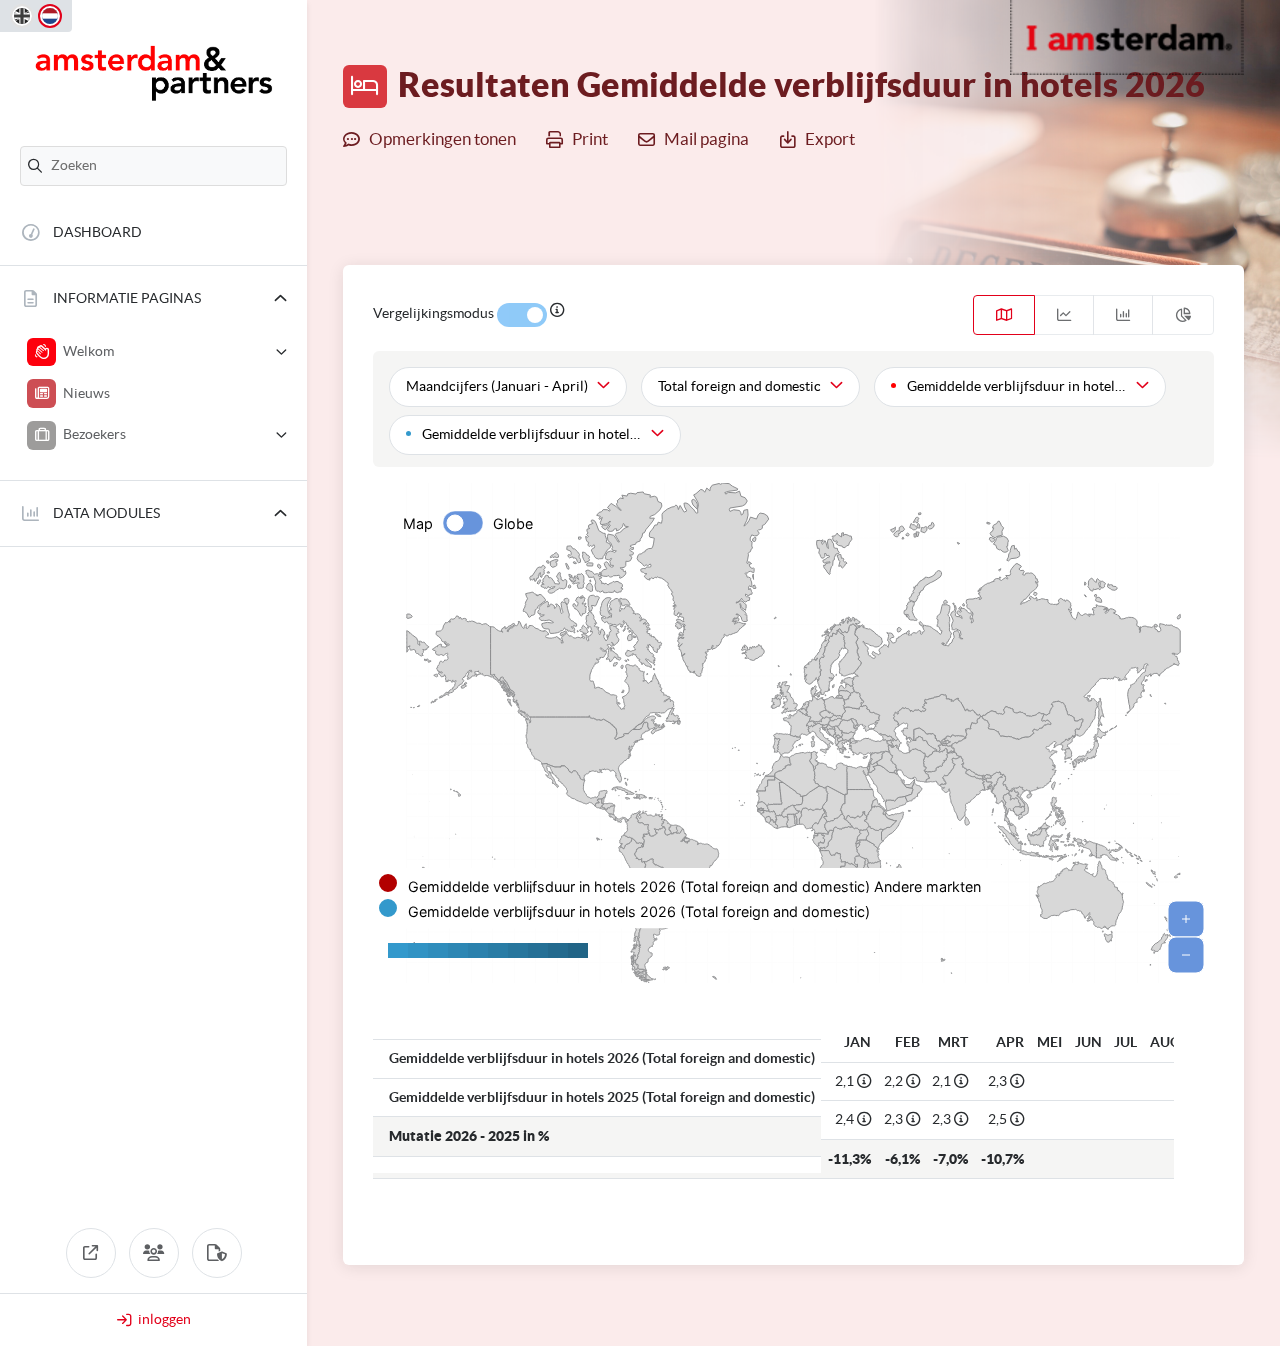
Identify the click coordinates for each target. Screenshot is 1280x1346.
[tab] (1004, 315)
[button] (153, 298)
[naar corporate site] (91, 1253)
